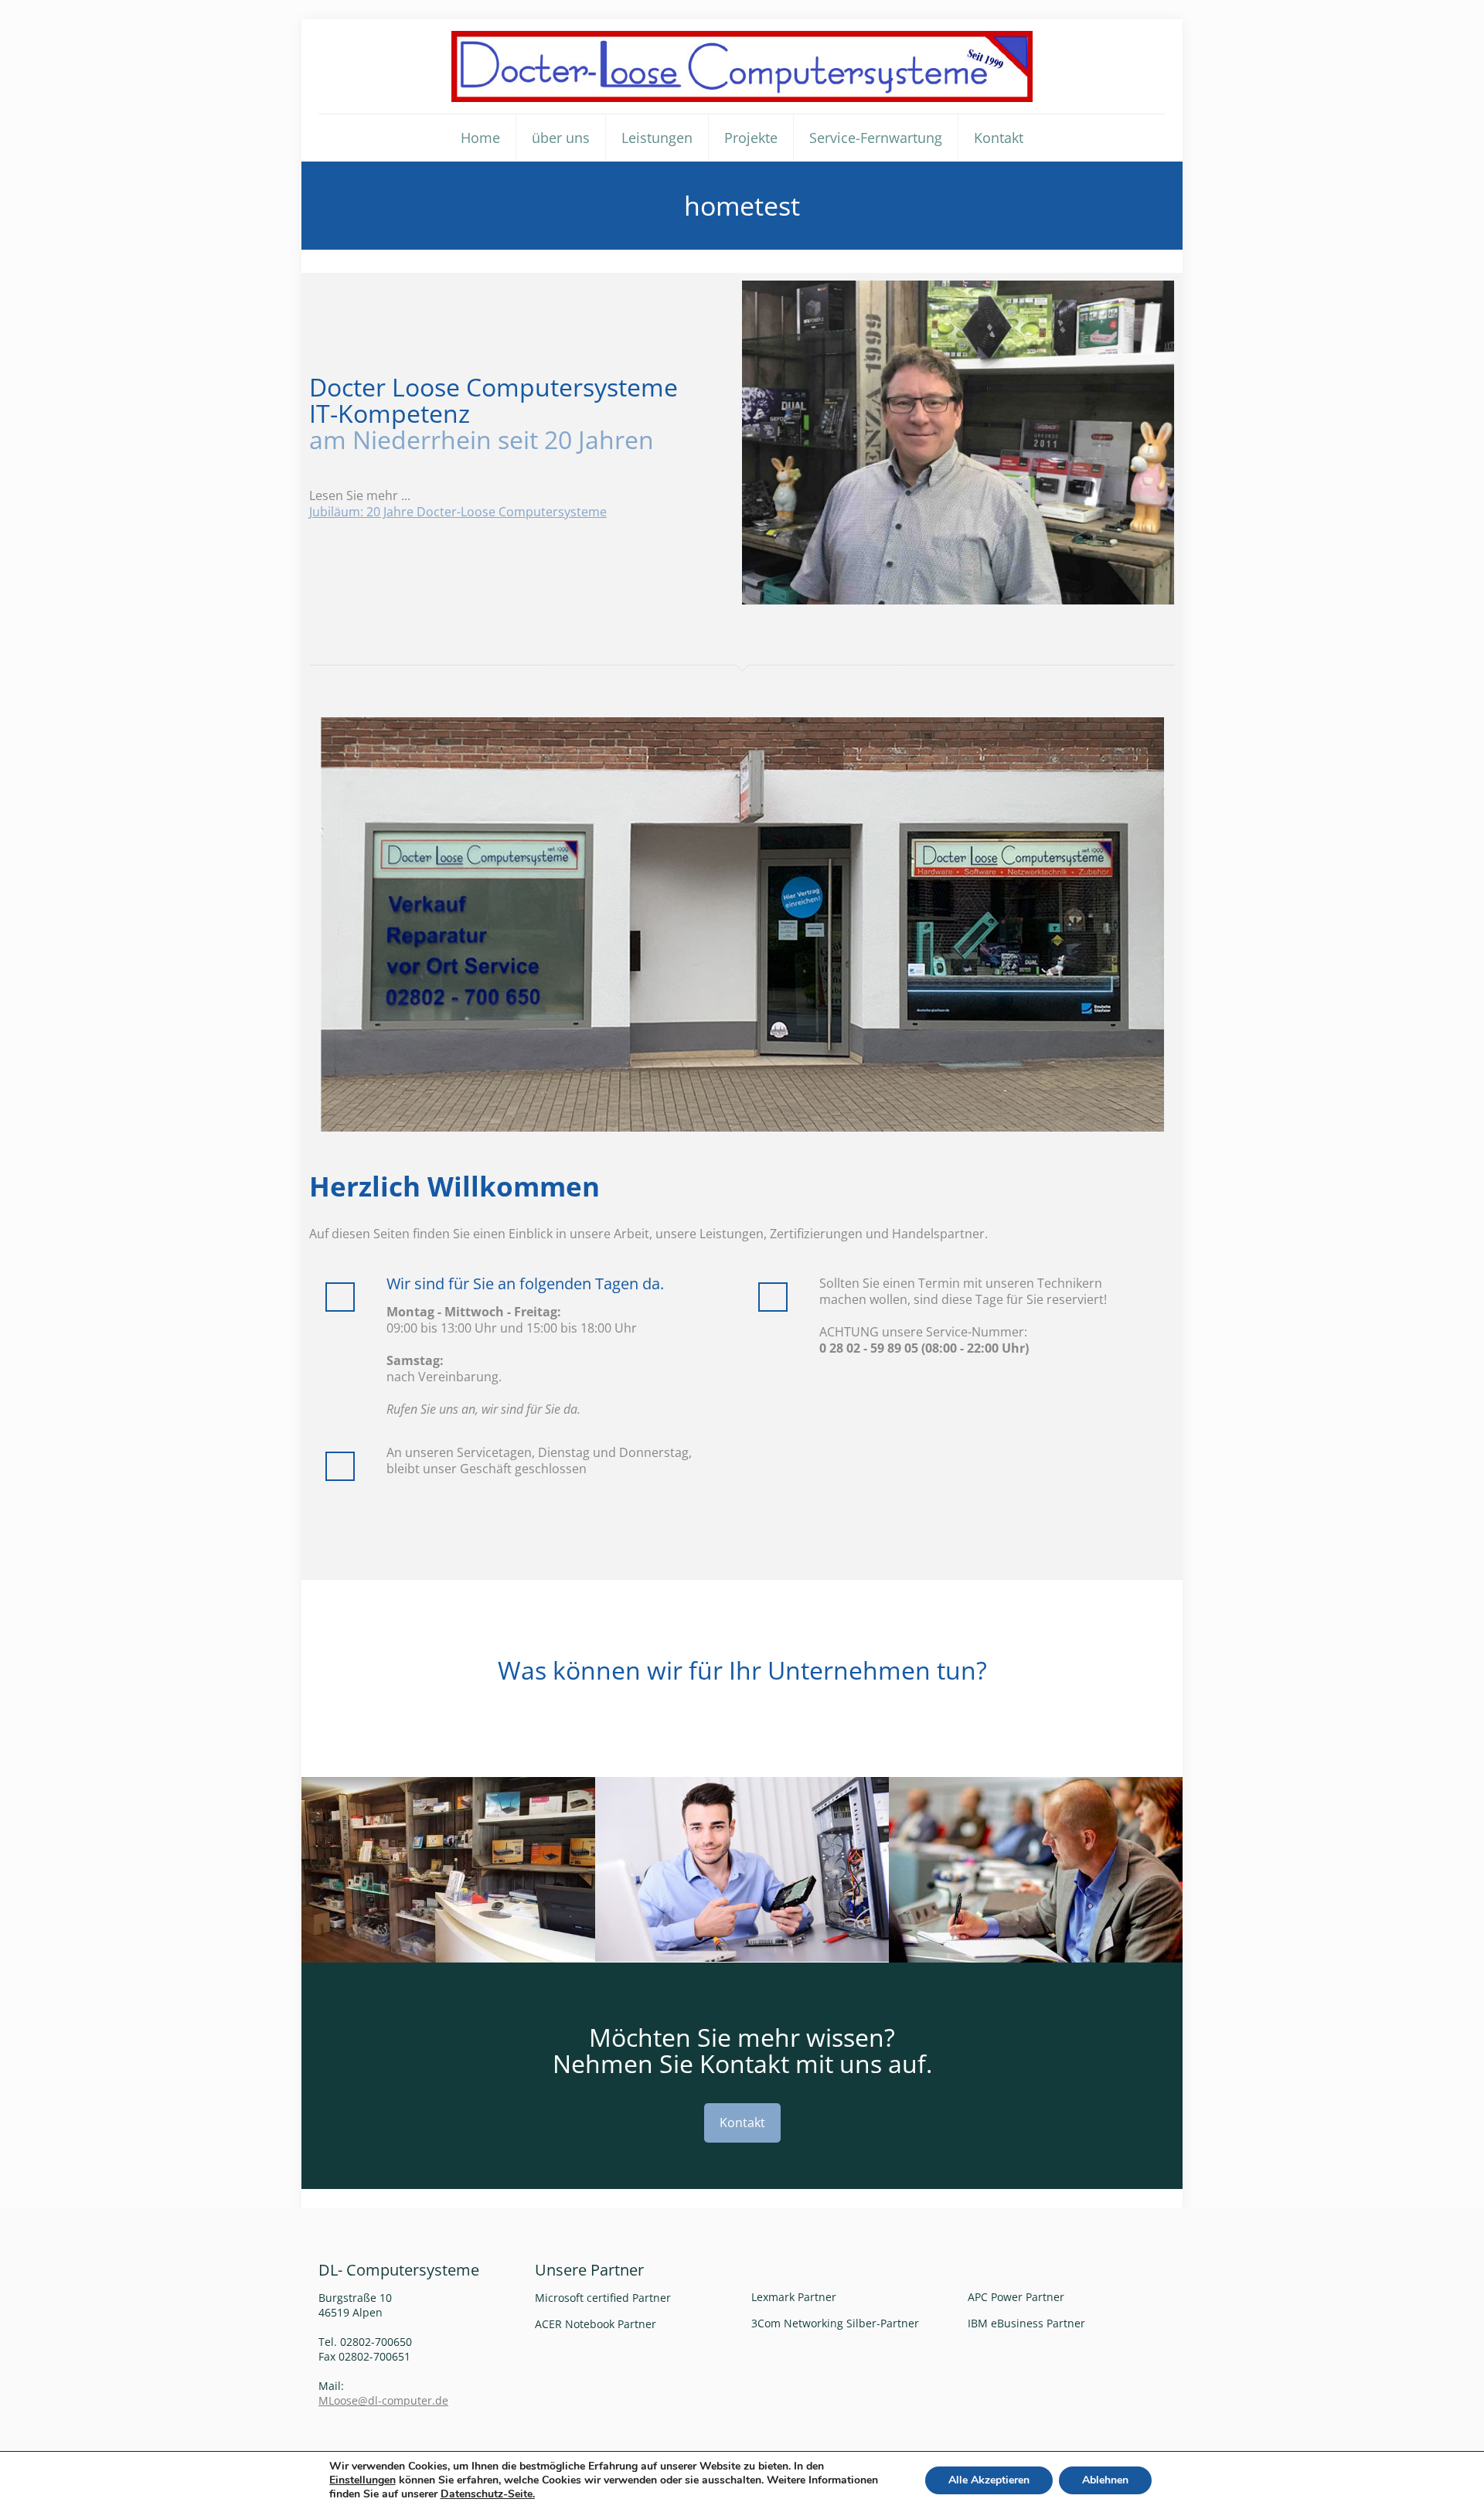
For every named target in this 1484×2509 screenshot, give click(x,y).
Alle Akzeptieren (989, 2480)
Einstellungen (362, 2480)
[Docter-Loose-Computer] (742, 66)
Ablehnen (1105, 2480)
